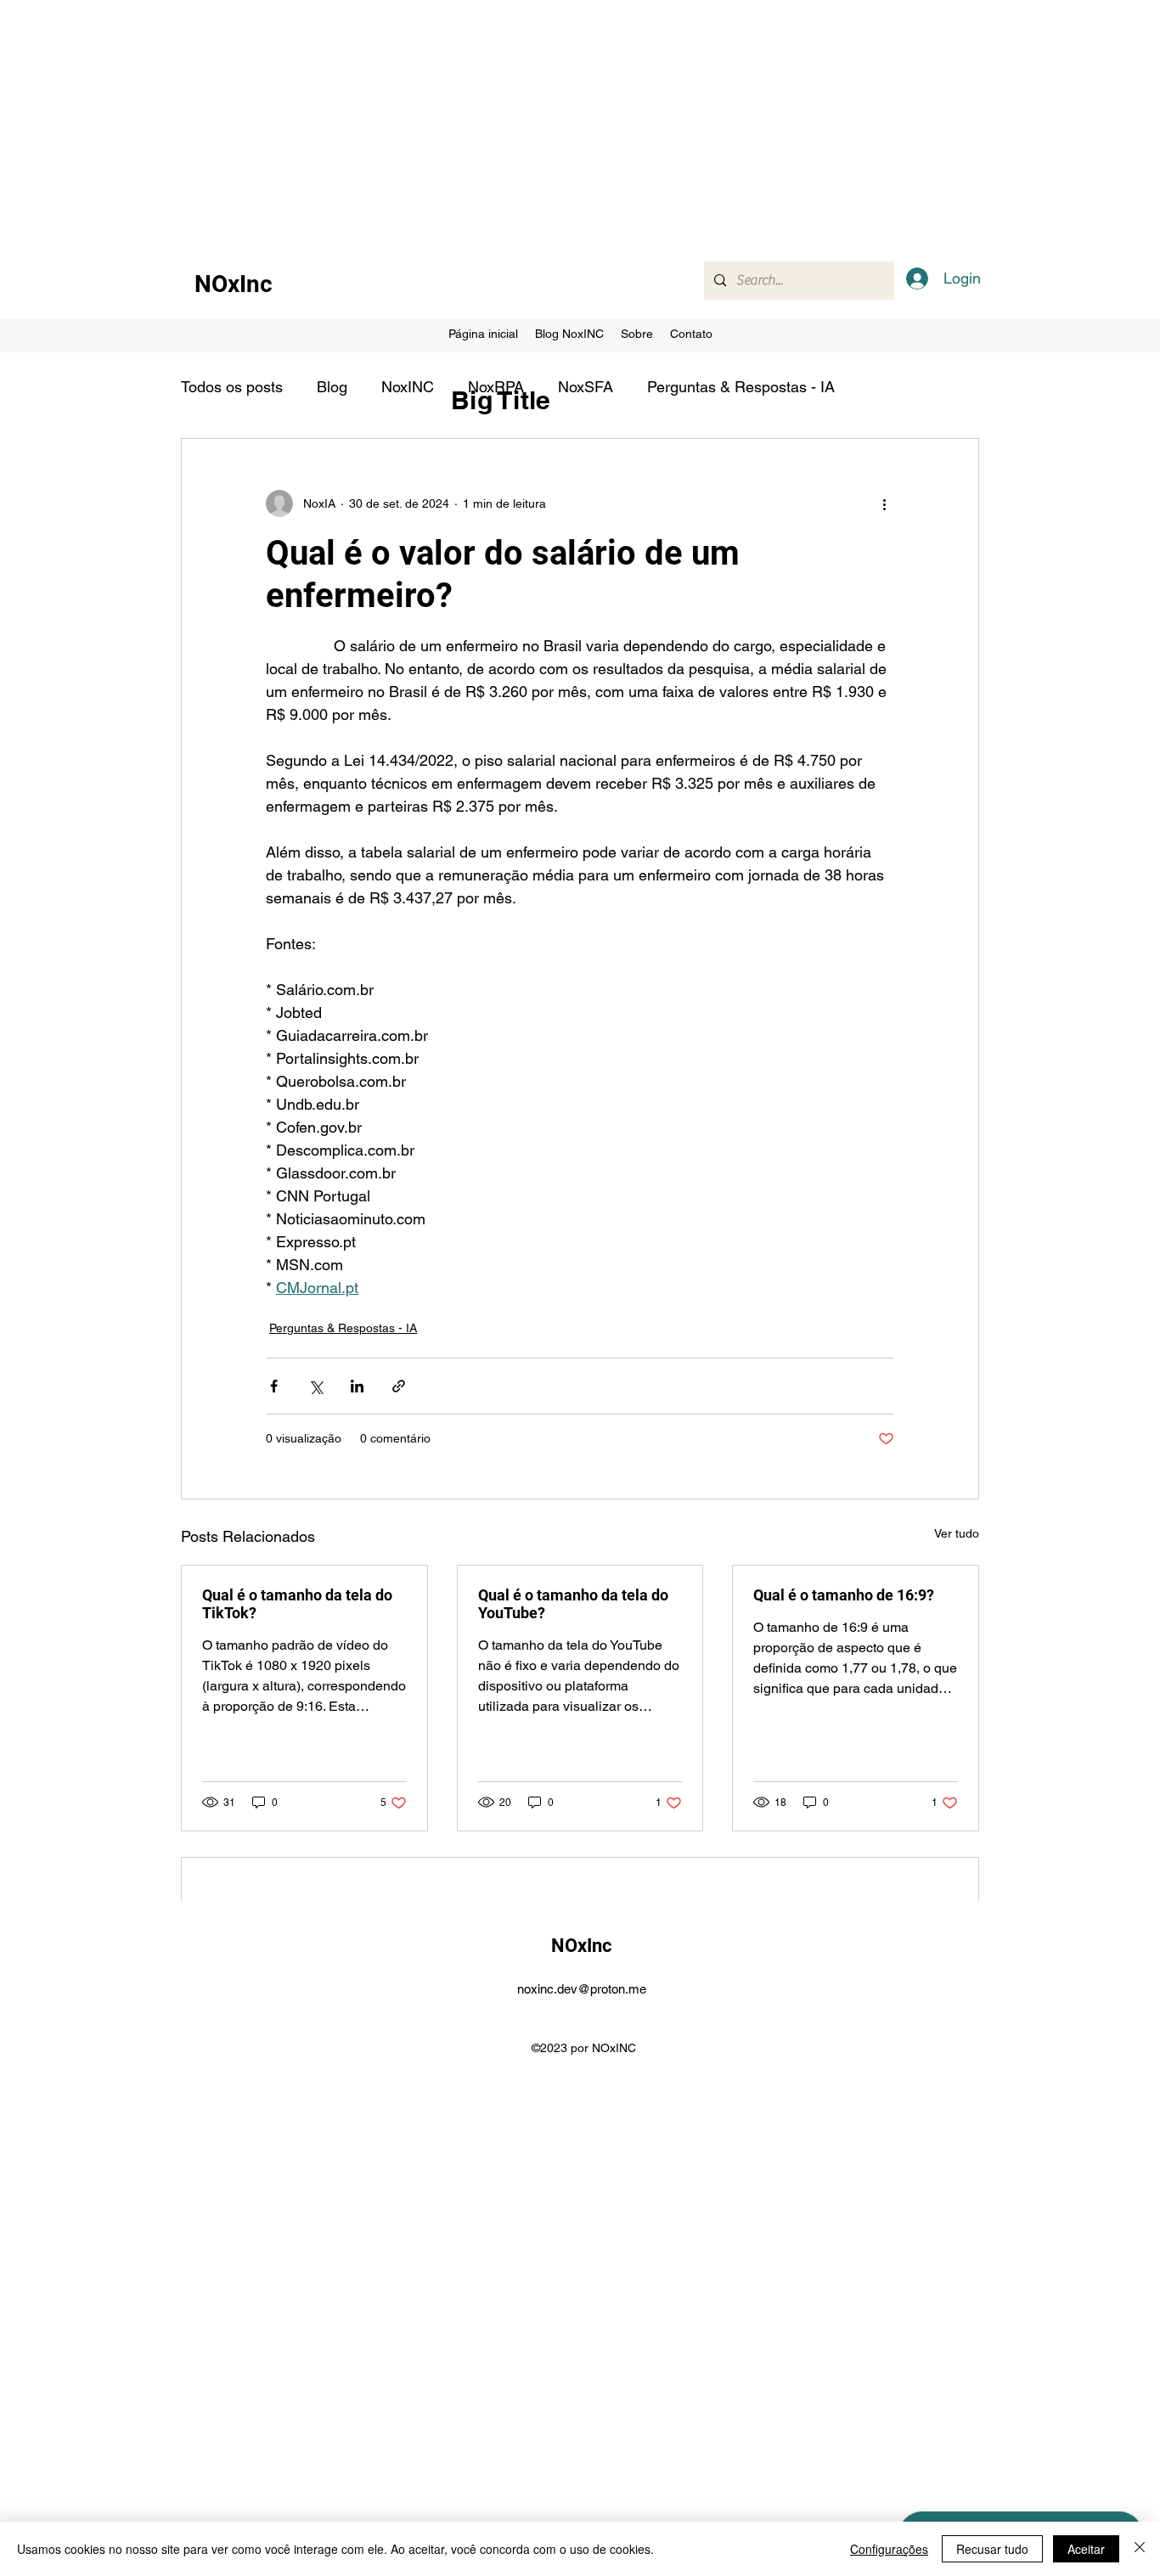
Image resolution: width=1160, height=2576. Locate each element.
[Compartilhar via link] (399, 1386)
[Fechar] (1140, 2549)
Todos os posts (232, 387)
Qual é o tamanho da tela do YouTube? (573, 1604)
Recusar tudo (992, 2549)
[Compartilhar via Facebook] (274, 1386)
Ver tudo (957, 1533)
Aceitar (1086, 2549)
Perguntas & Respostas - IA (741, 387)
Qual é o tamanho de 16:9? (844, 1595)
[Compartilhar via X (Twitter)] (315, 1386)
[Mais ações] (884, 503)
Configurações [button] (889, 2549)
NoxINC (408, 387)
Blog (332, 387)
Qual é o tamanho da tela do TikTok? (297, 1604)
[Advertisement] (510, 119)
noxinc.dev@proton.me (582, 1989)
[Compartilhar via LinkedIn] (357, 1386)
